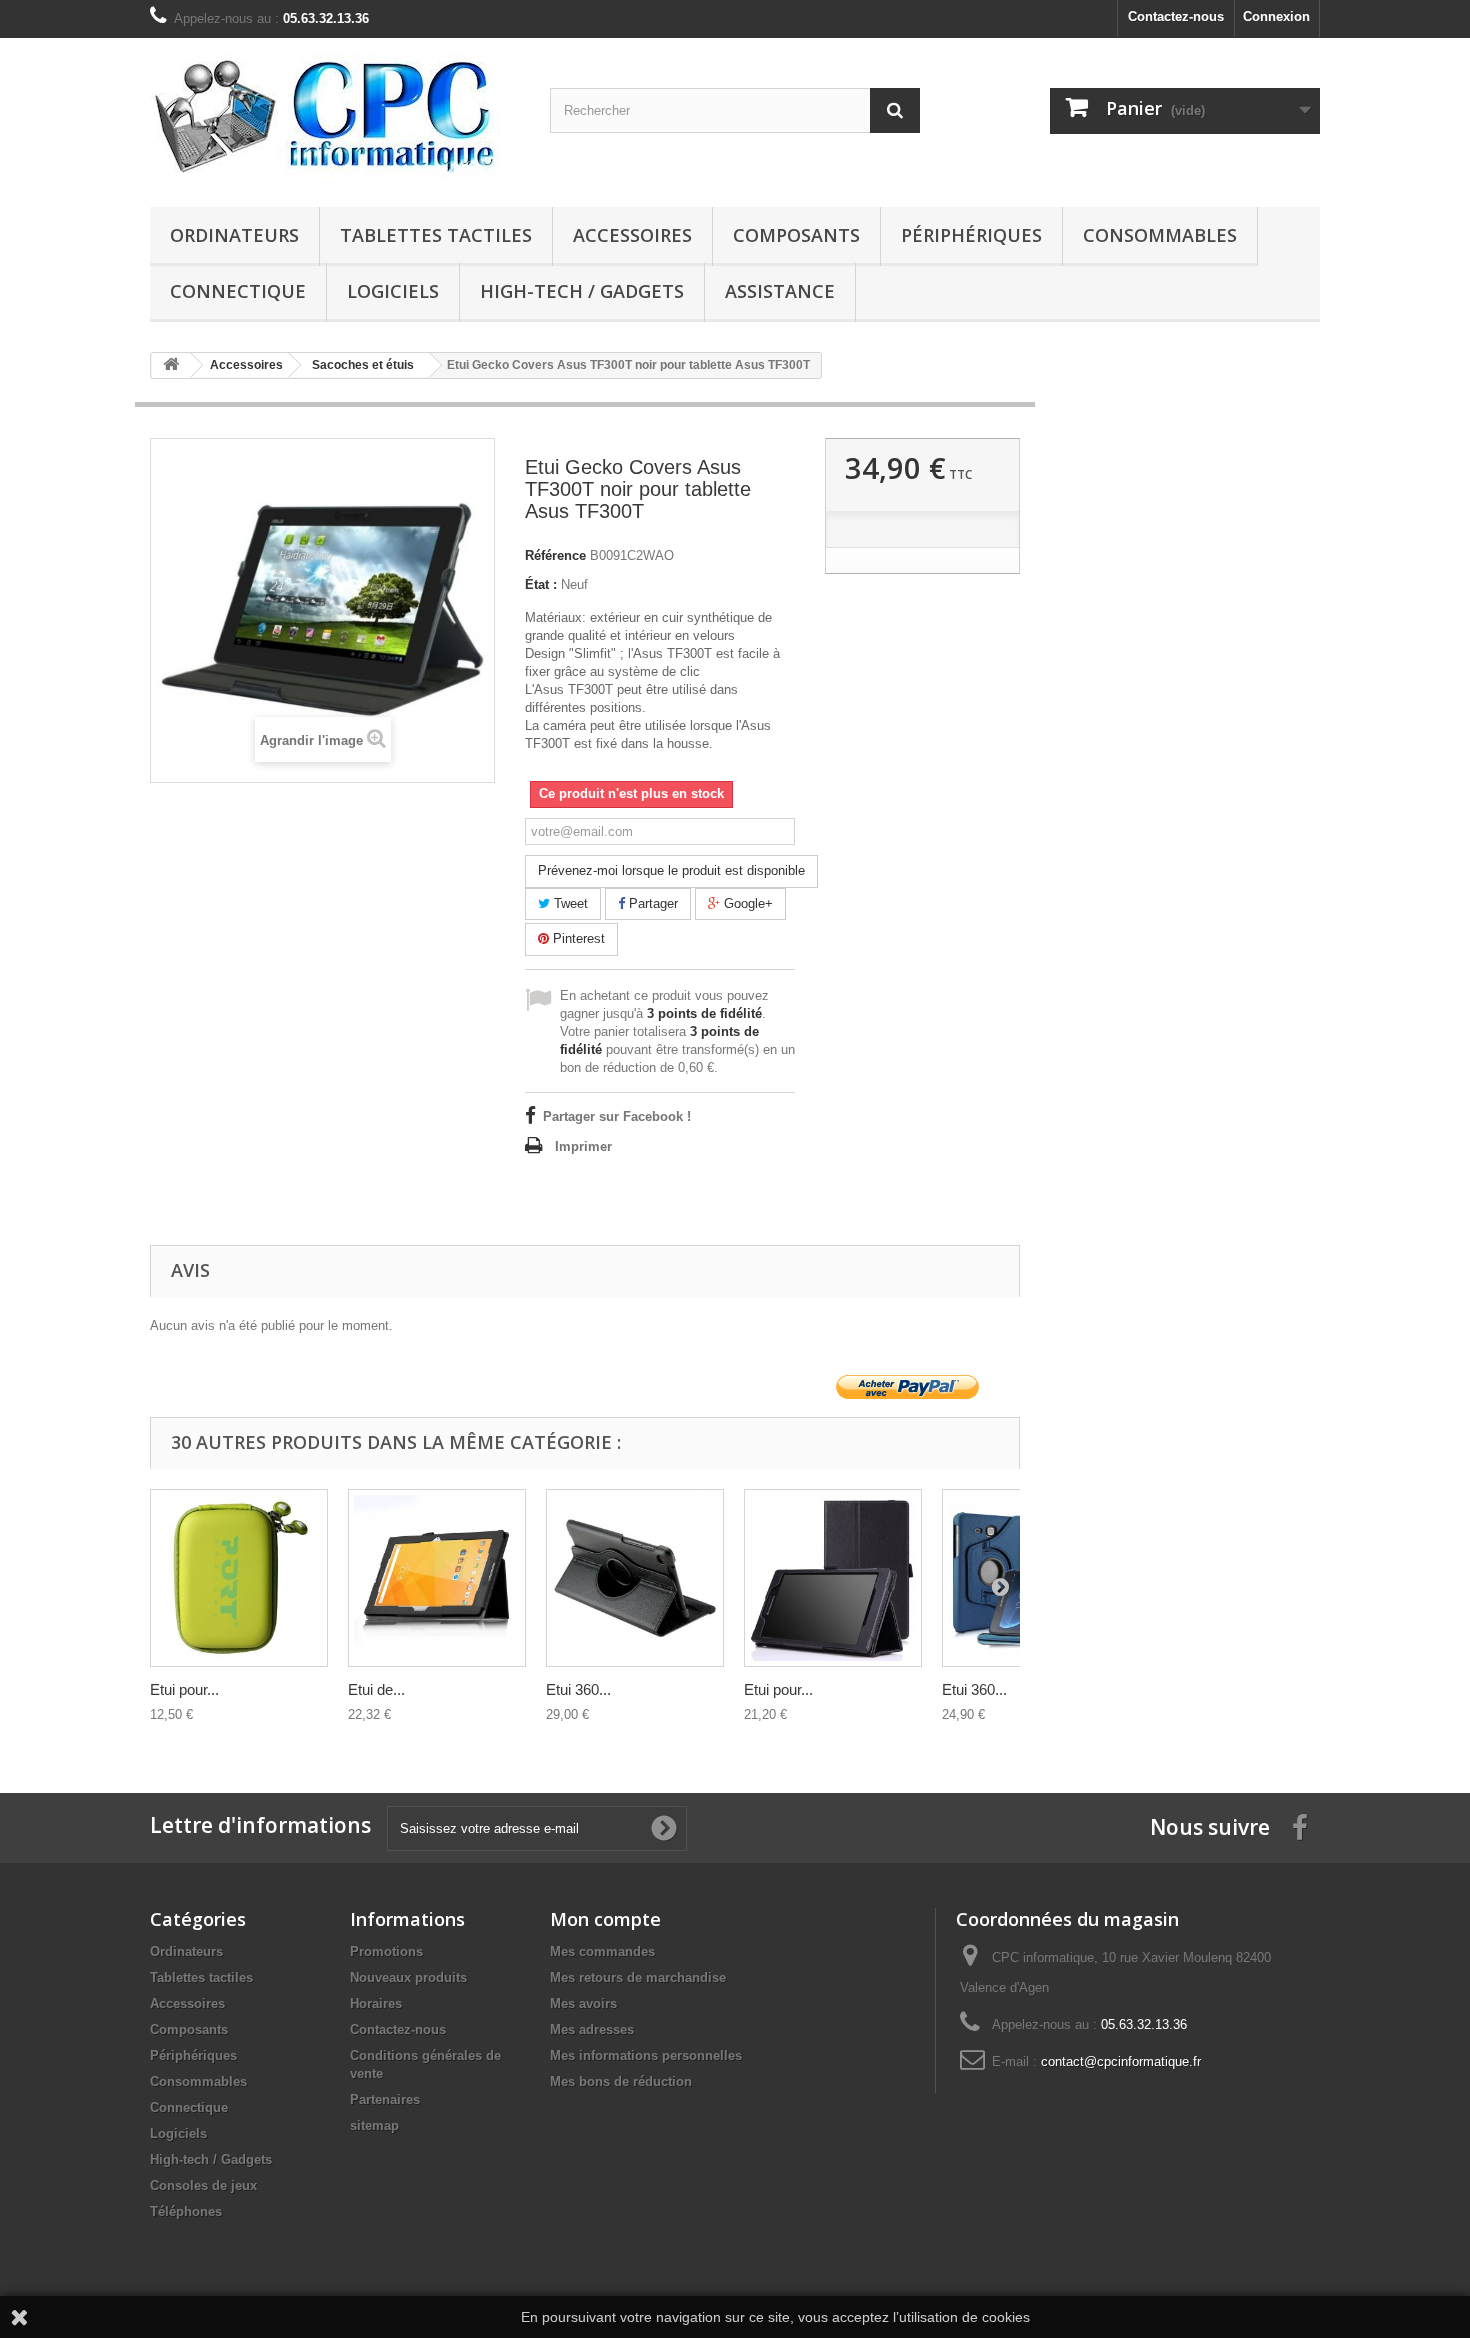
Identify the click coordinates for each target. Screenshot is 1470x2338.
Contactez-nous (1176, 16)
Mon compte (605, 1919)
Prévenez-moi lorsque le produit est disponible (671, 870)
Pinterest (577, 938)
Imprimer (583, 1146)
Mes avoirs (583, 2003)
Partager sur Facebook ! (617, 1116)
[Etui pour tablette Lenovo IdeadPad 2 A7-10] (833, 1578)
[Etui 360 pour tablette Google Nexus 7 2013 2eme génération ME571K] (635, 1578)
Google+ (746, 903)
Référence (555, 555)
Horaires (376, 2003)
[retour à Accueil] (171, 365)
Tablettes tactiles (436, 235)
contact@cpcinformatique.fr (1121, 2061)
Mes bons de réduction (621, 2081)
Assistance (780, 291)
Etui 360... (578, 1689)
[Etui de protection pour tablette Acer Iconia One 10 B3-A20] (437, 1578)
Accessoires (632, 235)
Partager (651, 903)
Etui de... (376, 1689)
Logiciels (393, 291)
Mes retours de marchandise (638, 1977)
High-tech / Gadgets (582, 291)
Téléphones (186, 2211)
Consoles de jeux (203, 2185)
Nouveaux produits (408, 1977)
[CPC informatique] (335, 117)
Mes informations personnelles (646, 2055)
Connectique (238, 291)
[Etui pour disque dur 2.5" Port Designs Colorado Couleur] (239, 1578)
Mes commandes (602, 1951)
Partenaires (385, 2099)
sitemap (374, 2125)
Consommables (1160, 235)
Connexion (1276, 16)
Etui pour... (184, 1689)
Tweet (569, 903)
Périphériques (971, 235)
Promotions (386, 1951)
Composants (796, 235)
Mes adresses (592, 2029)
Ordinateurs (234, 235)
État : (541, 584)
